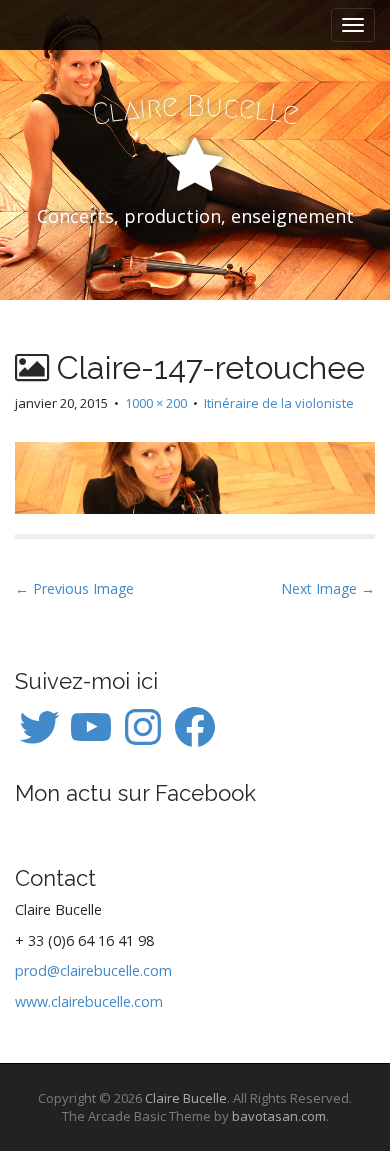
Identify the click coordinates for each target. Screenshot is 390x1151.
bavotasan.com (279, 1116)
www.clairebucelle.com (89, 1001)
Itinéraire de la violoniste (279, 403)
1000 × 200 (156, 403)
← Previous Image (74, 588)
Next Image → (328, 588)
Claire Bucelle (186, 1098)
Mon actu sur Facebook (135, 793)
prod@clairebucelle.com (93, 970)
